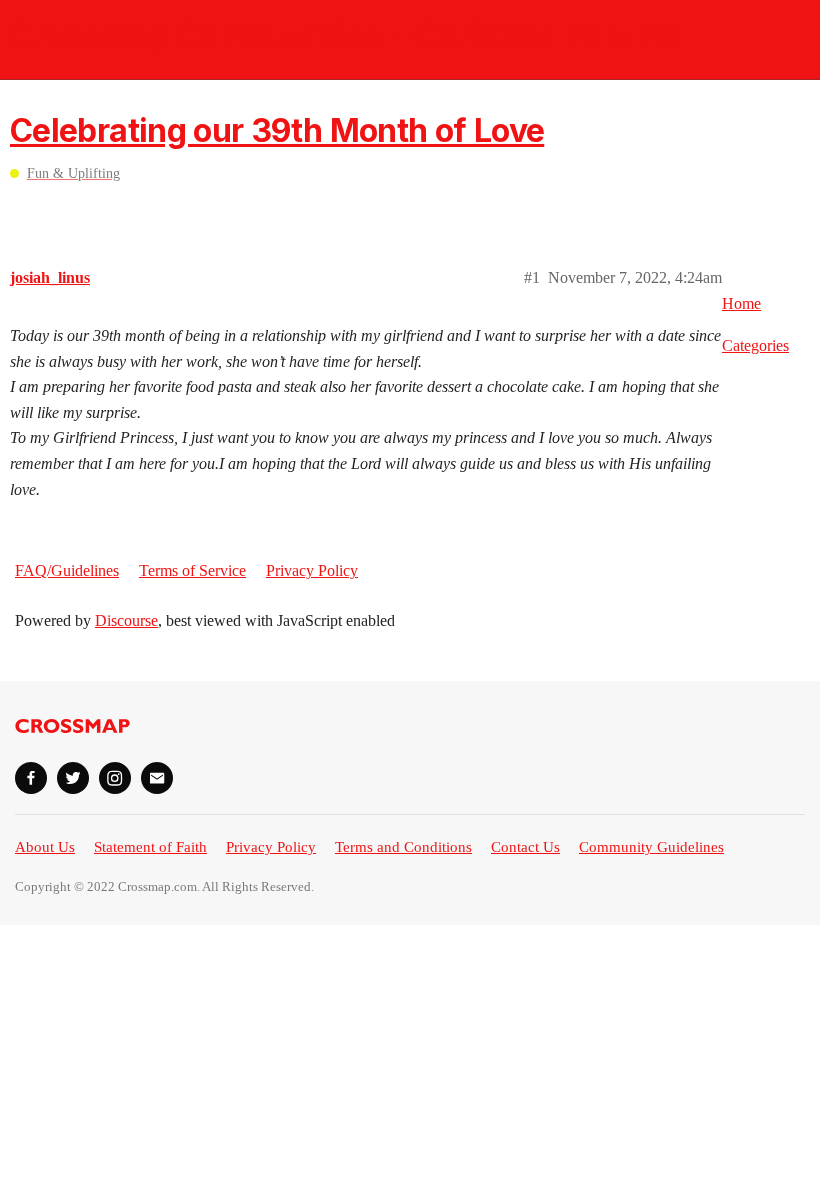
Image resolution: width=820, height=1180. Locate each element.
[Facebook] (31, 778)
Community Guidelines (651, 847)
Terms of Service (192, 570)
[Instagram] (115, 778)
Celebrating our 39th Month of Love (277, 130)
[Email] (157, 778)
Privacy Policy (312, 570)
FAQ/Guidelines (67, 570)
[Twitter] (73, 778)
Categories (755, 345)
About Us (45, 847)
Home (741, 303)
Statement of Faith (150, 847)
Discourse (126, 620)
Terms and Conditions (403, 847)
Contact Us (525, 847)
